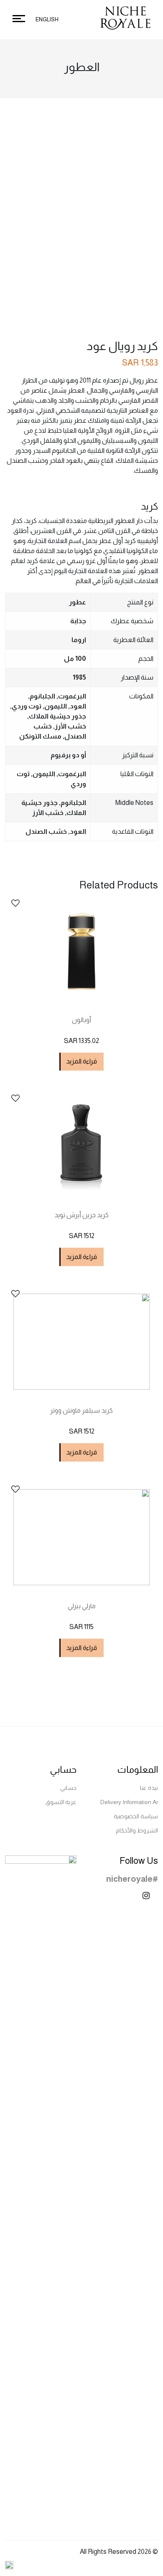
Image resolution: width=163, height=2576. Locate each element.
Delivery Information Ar (129, 1802)
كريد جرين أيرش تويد (81, 1215)
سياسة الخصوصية (136, 1816)
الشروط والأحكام (137, 1830)
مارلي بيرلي (82, 1606)
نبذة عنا (149, 1788)
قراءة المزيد (81, 1061)
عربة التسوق (61, 1802)
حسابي (68, 1788)
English (47, 19)
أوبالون (81, 1020)
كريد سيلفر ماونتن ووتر (81, 1410)
